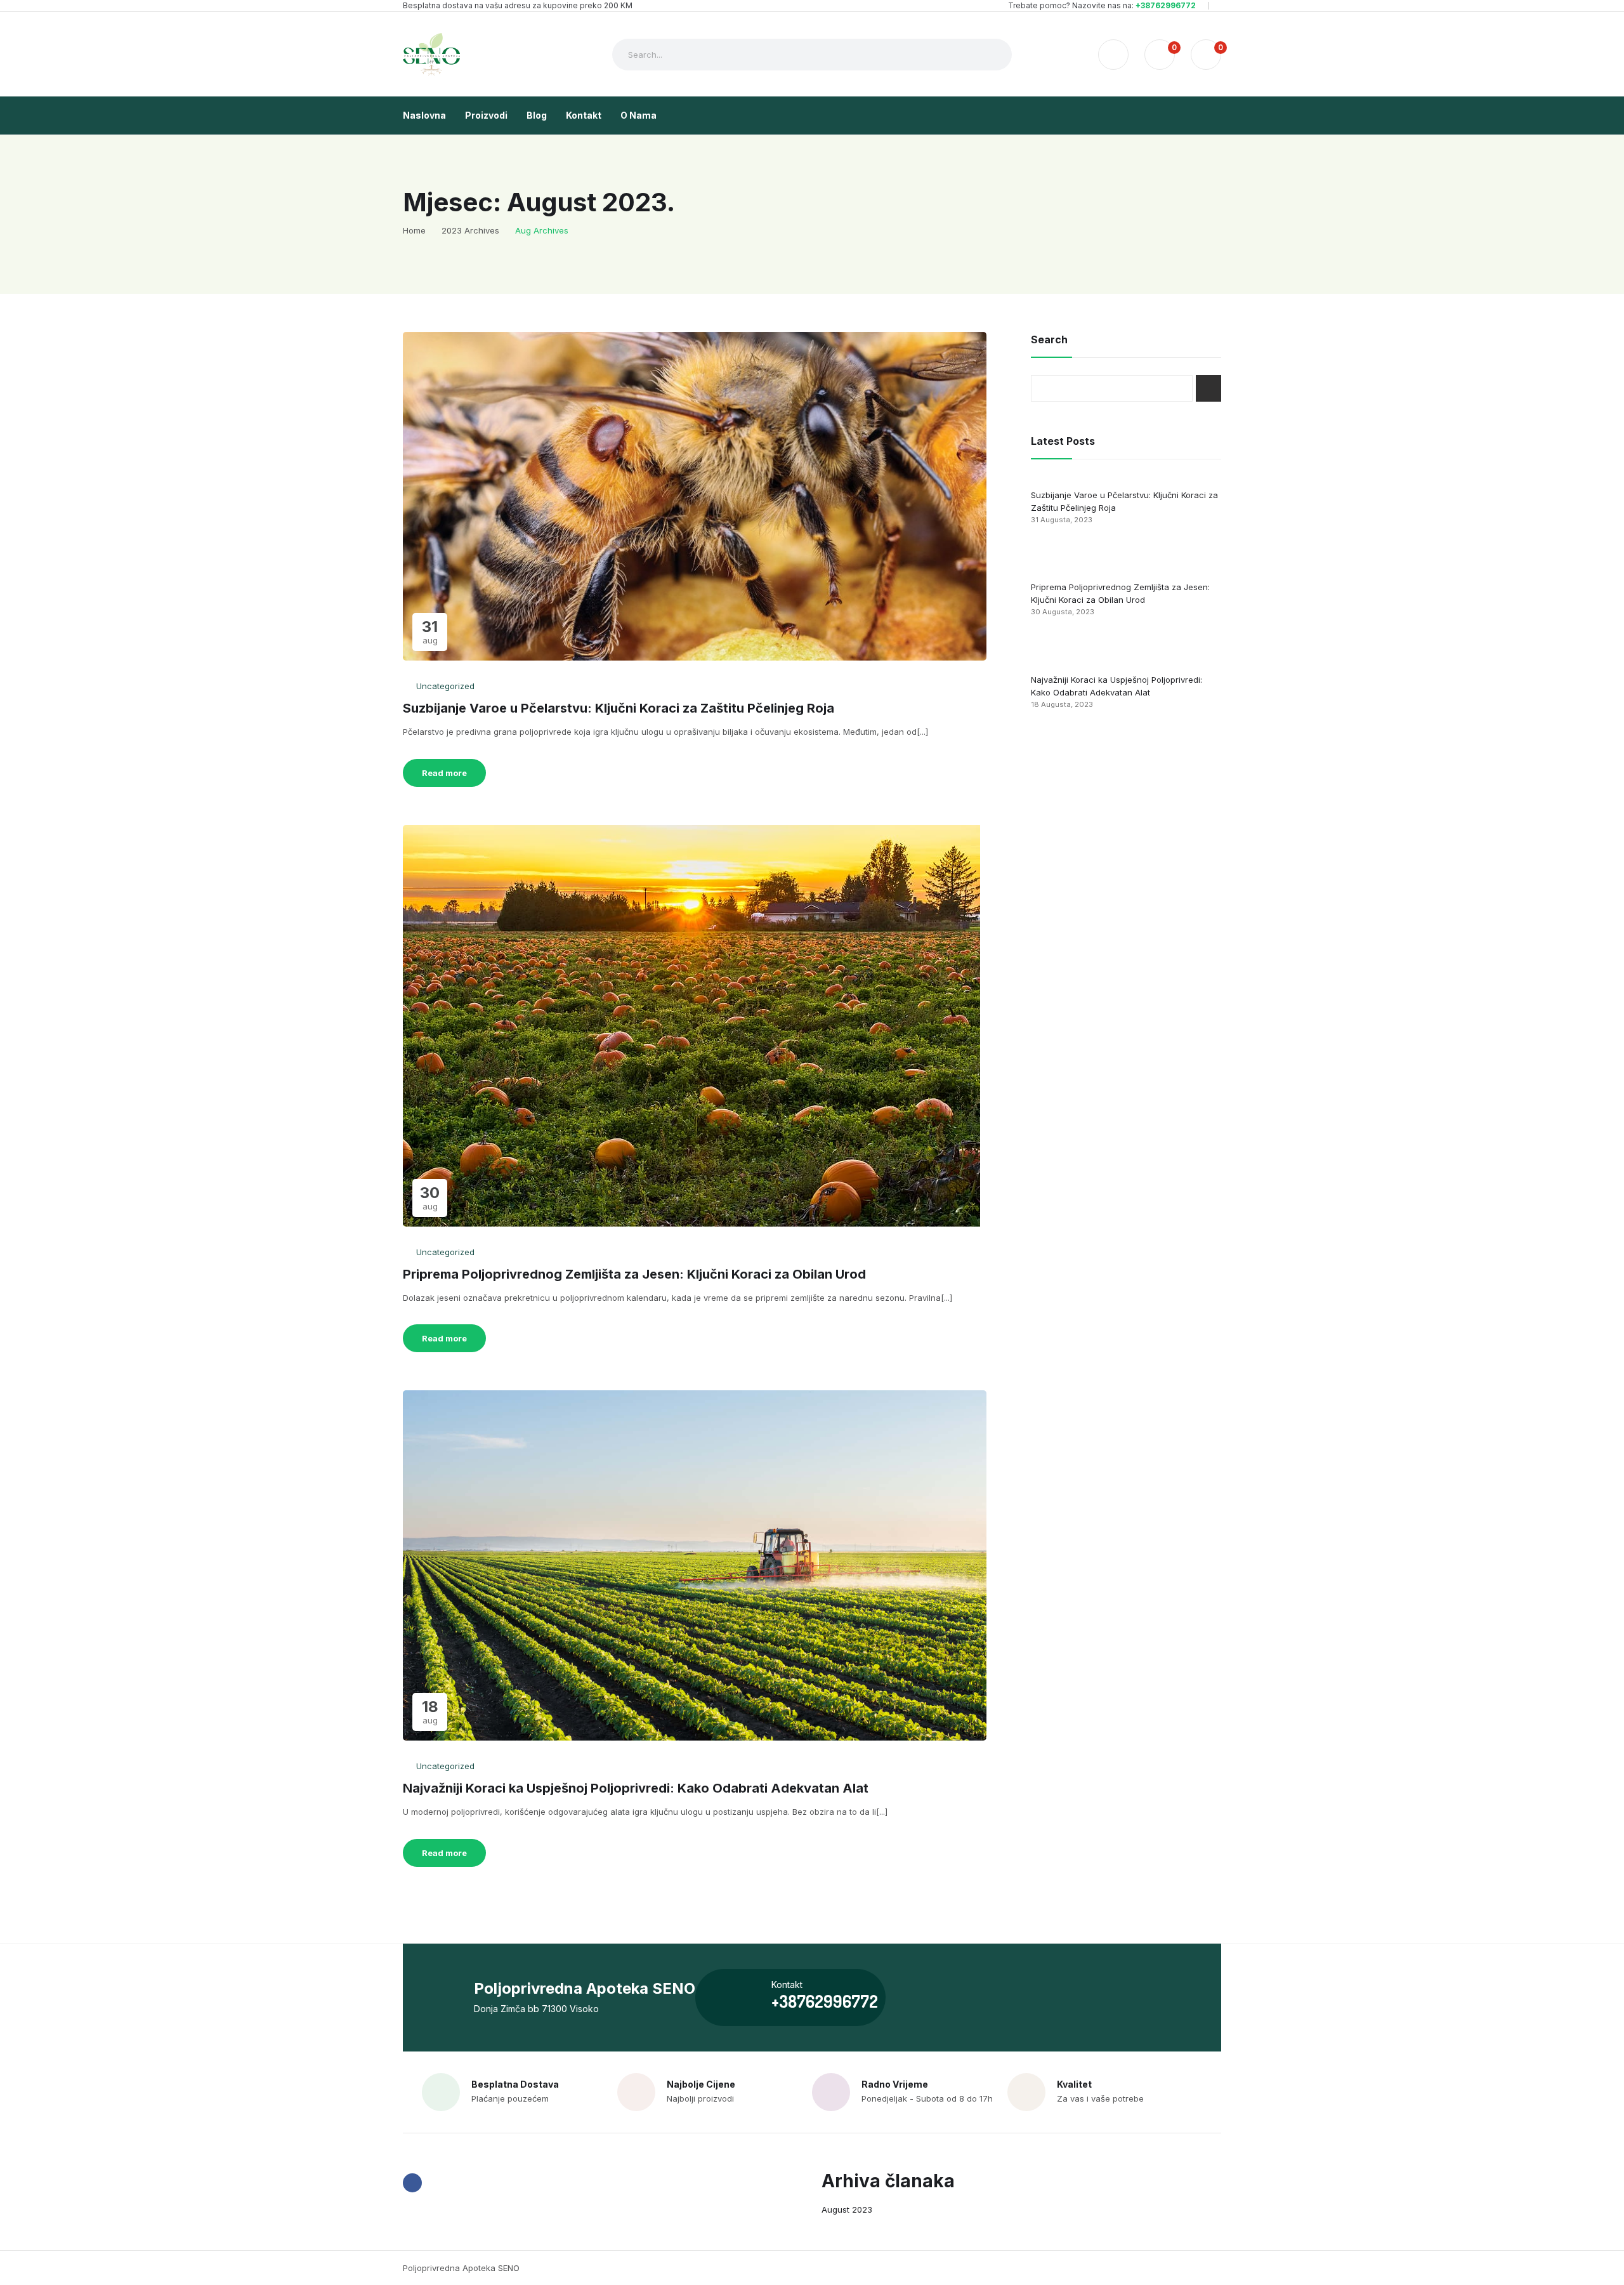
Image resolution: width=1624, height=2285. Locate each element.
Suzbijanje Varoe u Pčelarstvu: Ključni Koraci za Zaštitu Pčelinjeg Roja (619, 708)
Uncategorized (445, 686)
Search (1208, 388)
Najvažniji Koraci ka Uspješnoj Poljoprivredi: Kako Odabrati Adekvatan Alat (636, 1788)
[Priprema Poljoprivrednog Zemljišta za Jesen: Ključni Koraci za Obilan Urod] (1055, 557)
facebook (412, 2183)
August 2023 (847, 2209)
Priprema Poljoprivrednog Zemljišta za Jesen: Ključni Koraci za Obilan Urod (634, 1274)
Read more (444, 773)
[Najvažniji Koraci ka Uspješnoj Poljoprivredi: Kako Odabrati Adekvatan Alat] (1055, 650)
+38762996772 (1166, 5)
